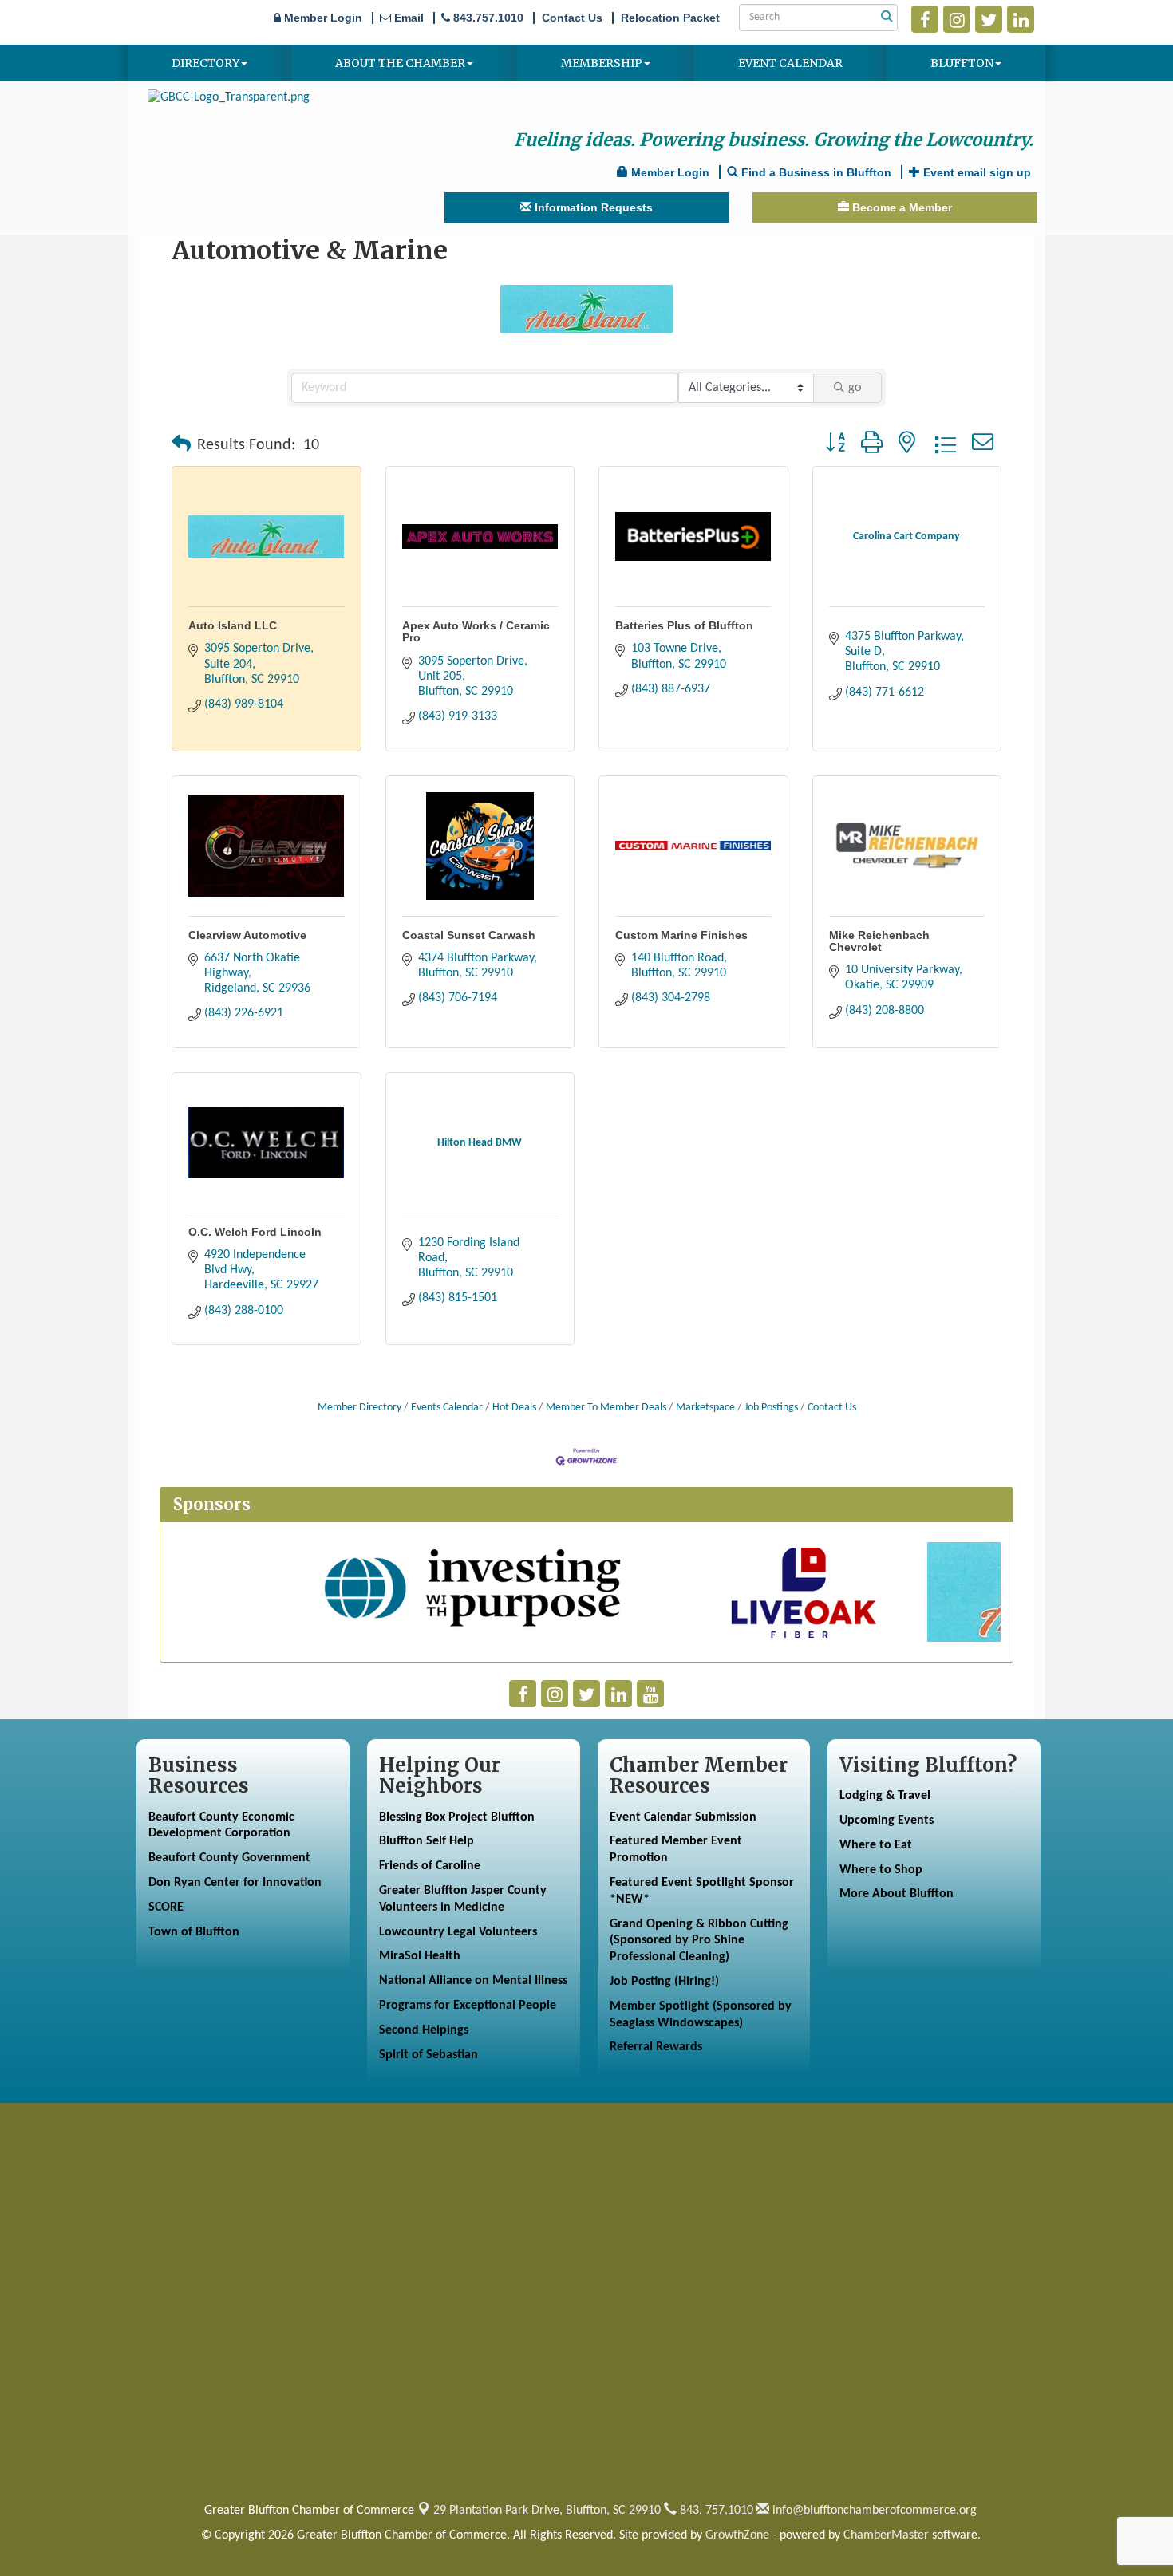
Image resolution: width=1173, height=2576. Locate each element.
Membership (602, 63)
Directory (205, 63)
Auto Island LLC (233, 625)
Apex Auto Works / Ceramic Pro (476, 631)
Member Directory (359, 1408)
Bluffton (962, 63)
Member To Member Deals (606, 1408)
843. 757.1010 (715, 2511)
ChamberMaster (886, 2535)
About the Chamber (400, 63)
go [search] (855, 388)
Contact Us (832, 1408)
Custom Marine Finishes (681, 935)
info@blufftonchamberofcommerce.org (873, 2511)
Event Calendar (790, 63)
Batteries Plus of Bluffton (684, 625)
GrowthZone (737, 2535)
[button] (181, 445)
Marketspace (705, 1408)
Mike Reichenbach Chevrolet (879, 941)
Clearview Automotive (247, 935)
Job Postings (771, 1408)
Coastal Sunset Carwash (469, 935)
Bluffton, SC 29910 (547, 2511)
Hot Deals (514, 1408)
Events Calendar (447, 1408)
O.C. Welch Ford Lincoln (255, 1232)
